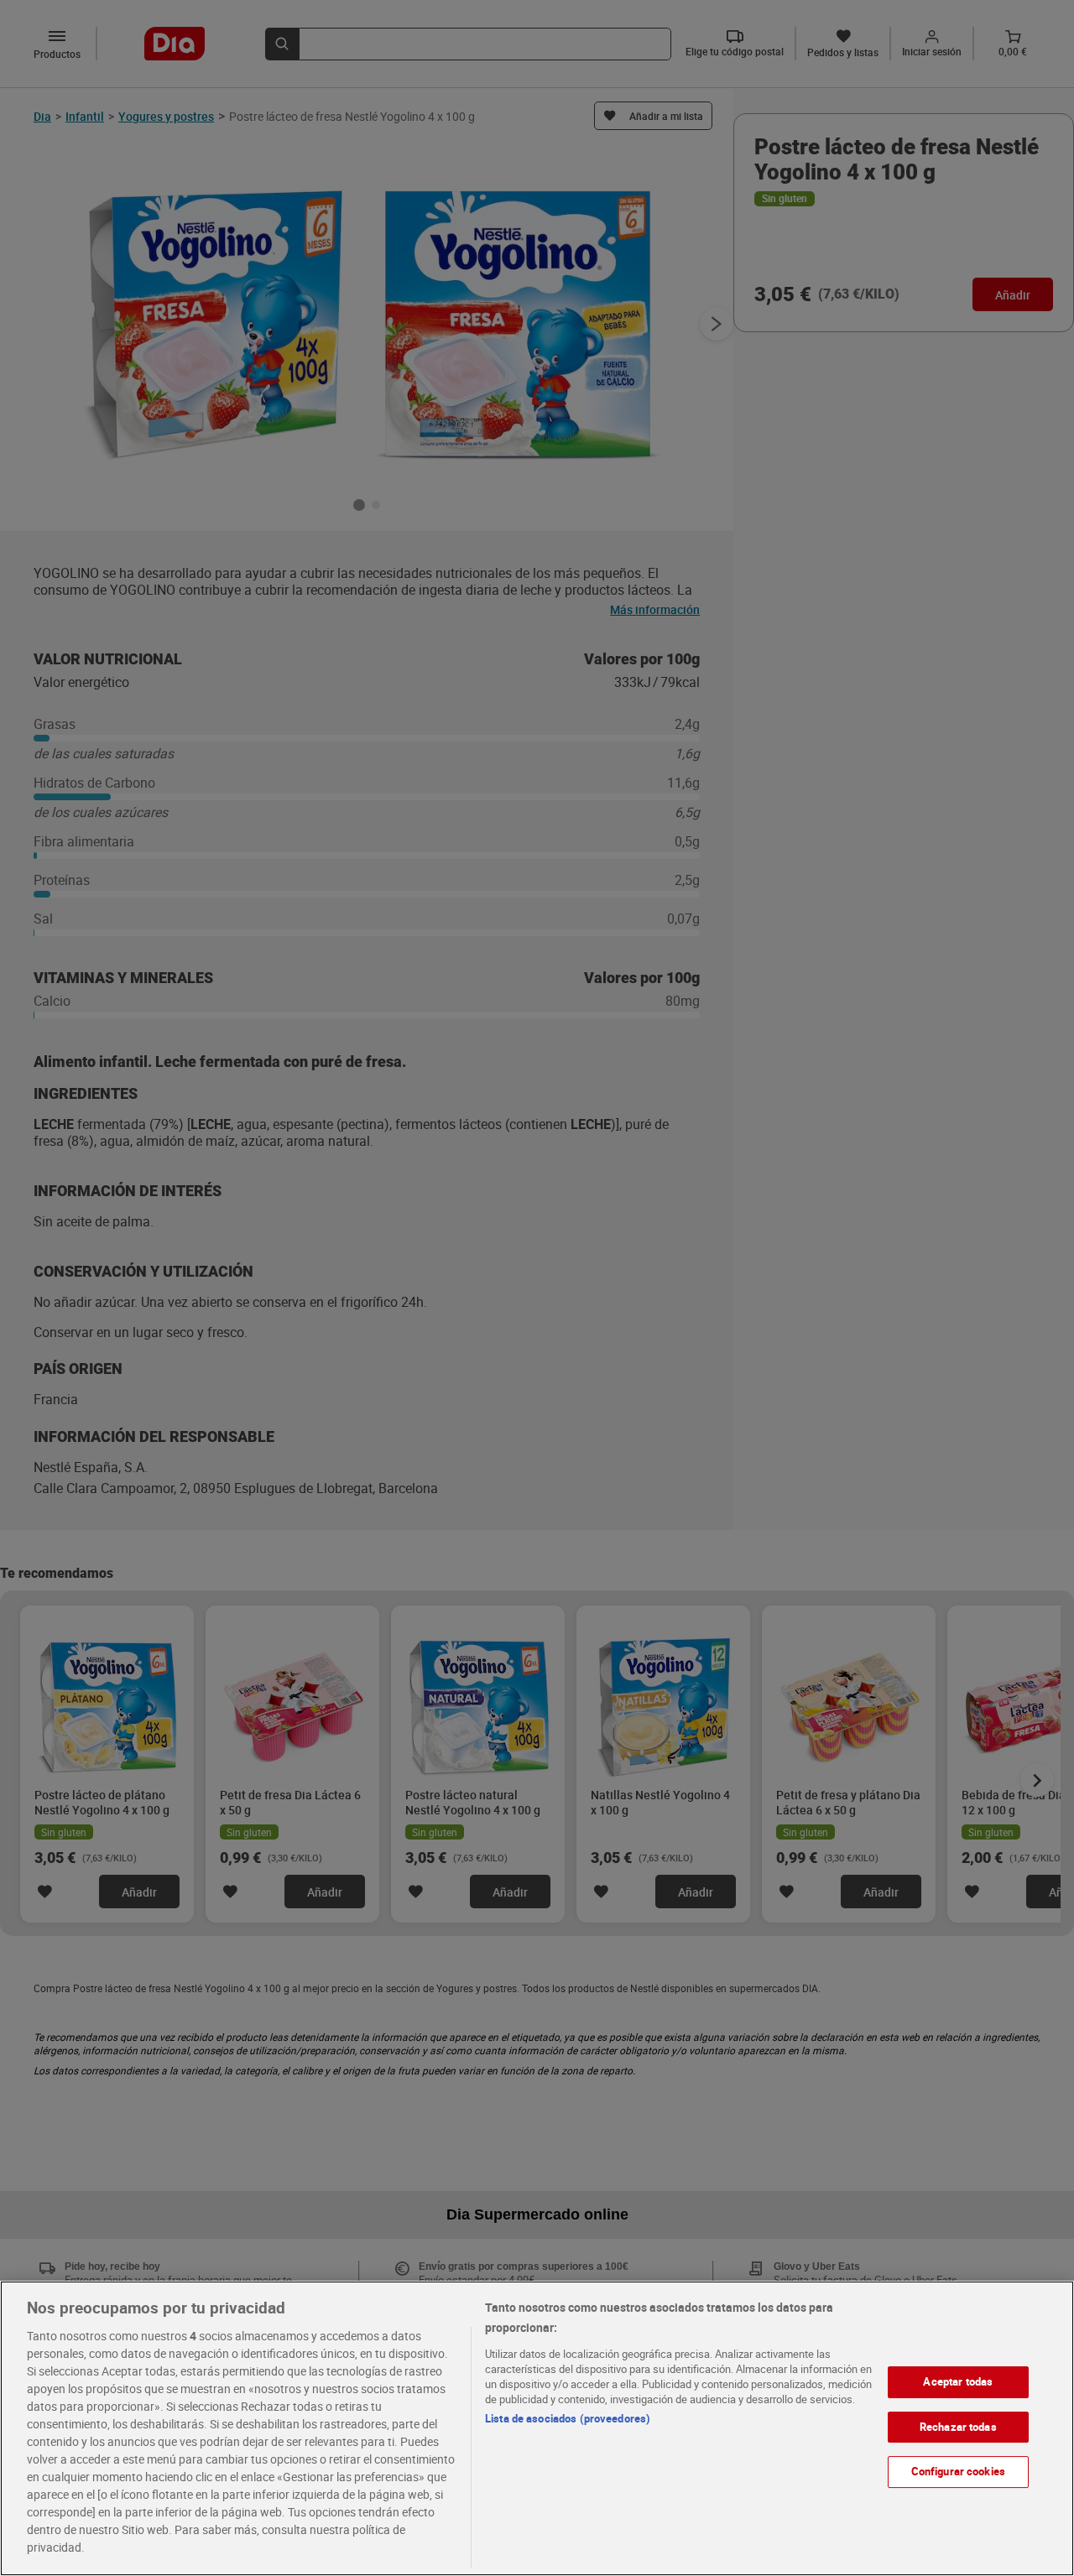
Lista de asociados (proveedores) (568, 2418)
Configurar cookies (958, 2471)
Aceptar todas (958, 2381)
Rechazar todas (958, 2427)
